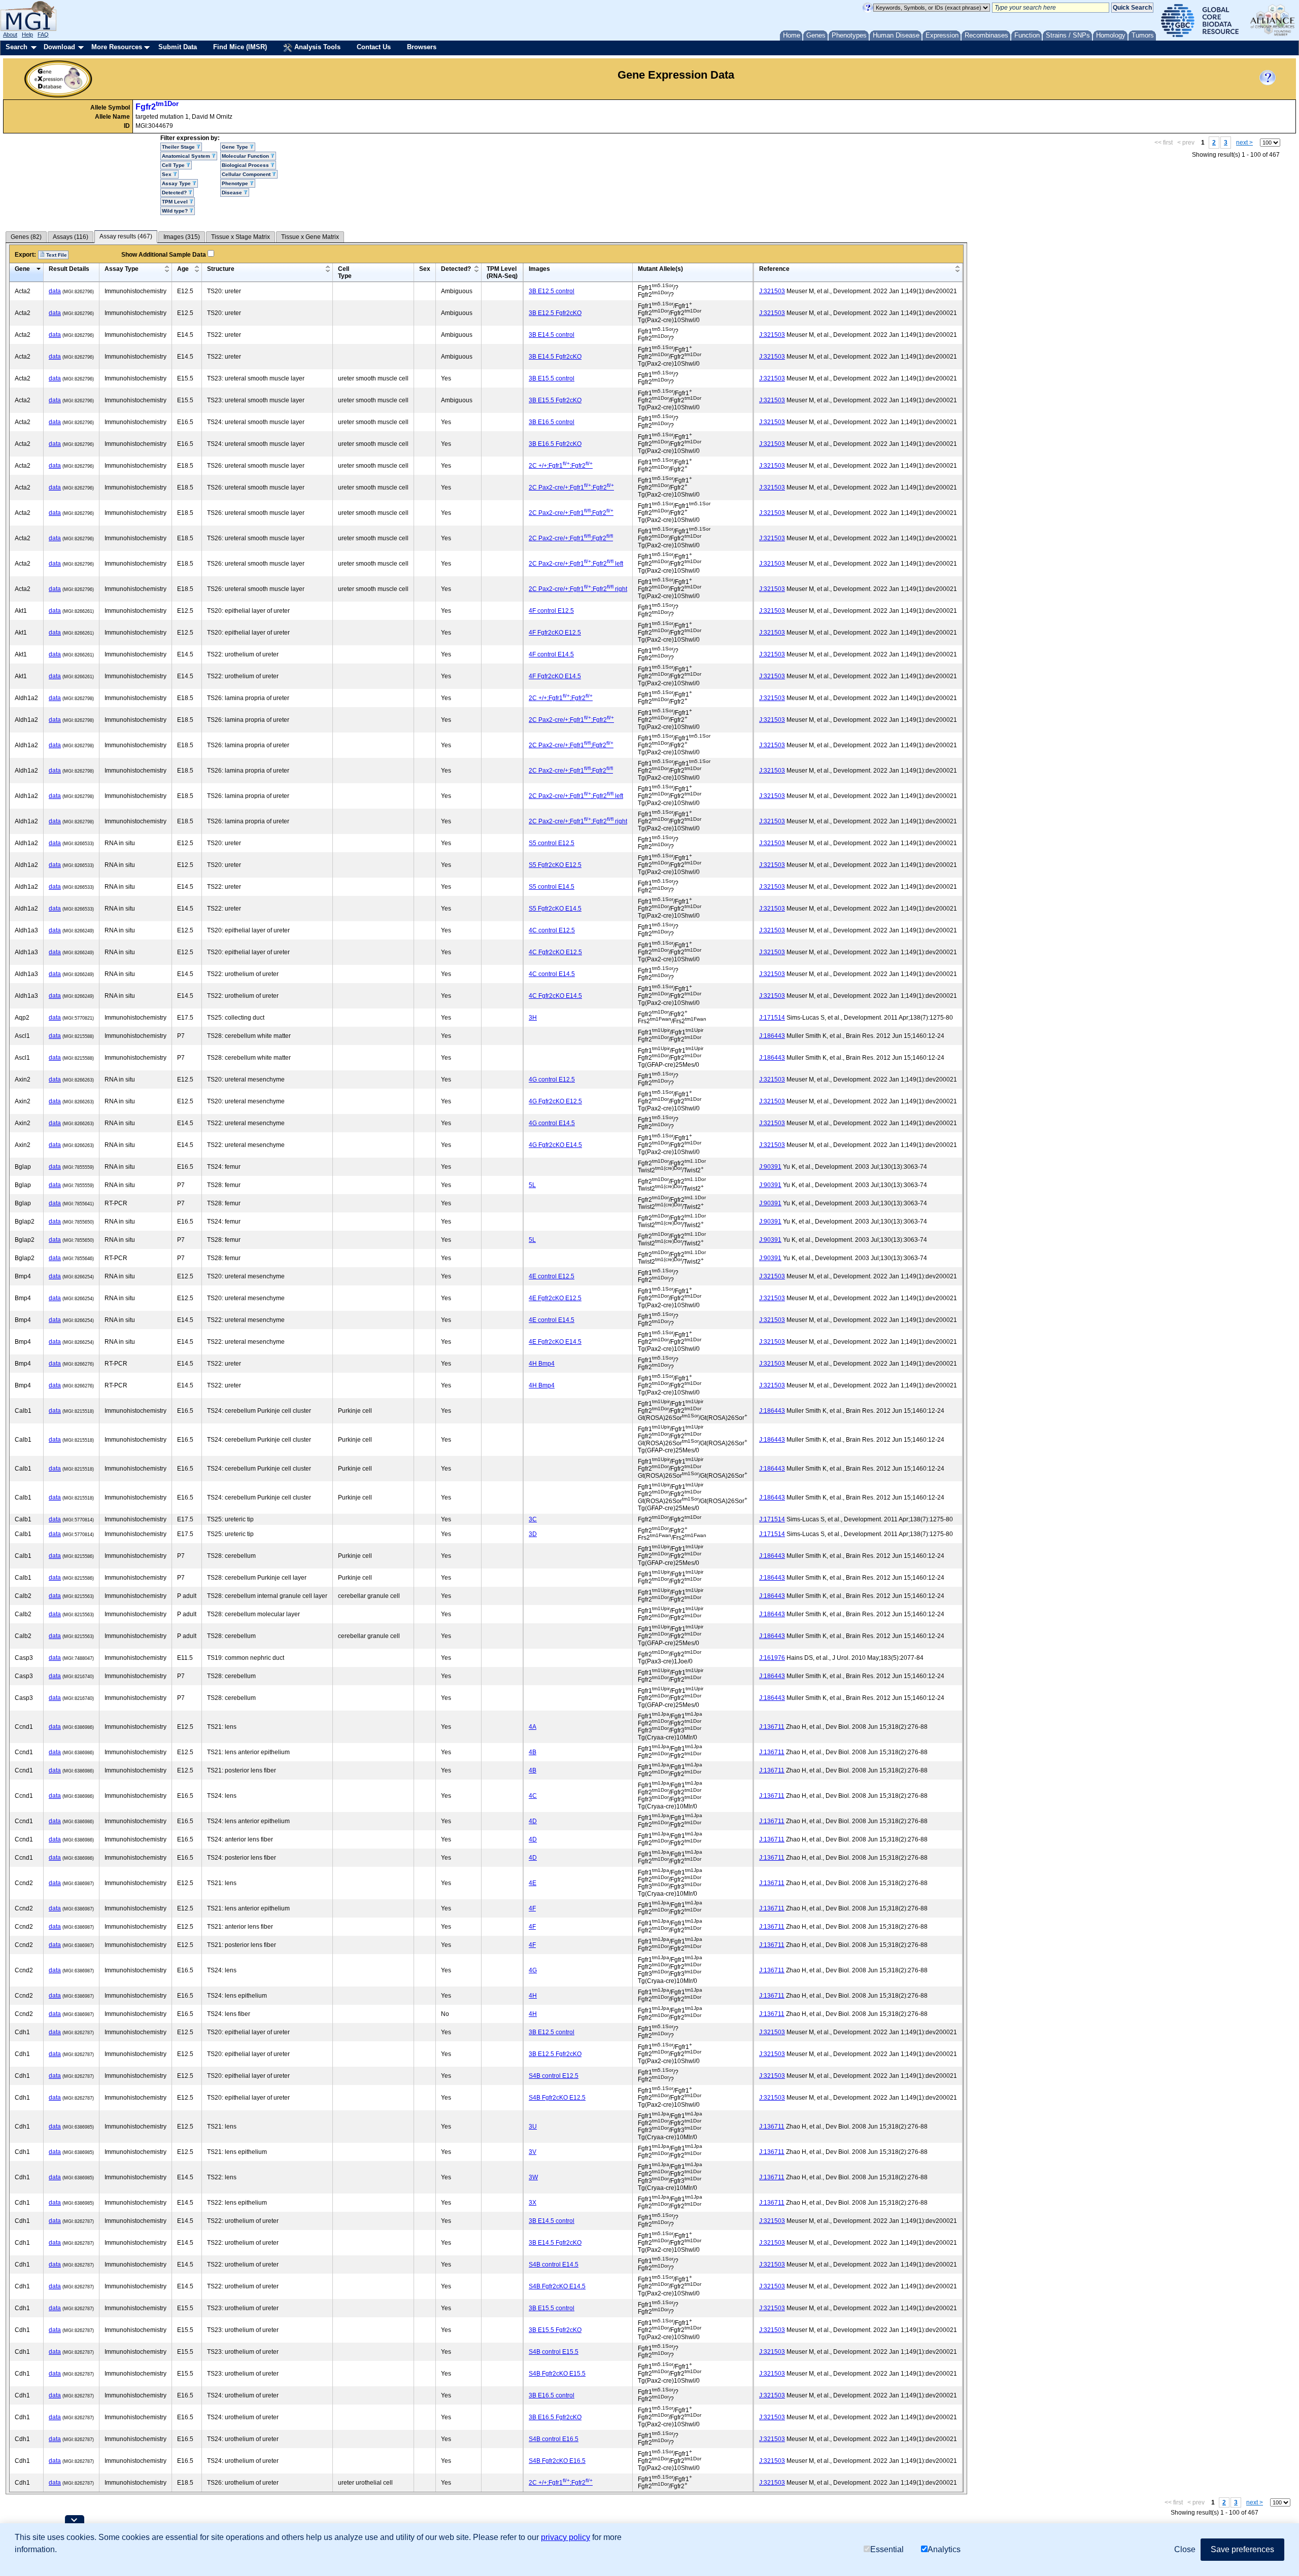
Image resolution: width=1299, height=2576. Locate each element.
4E (533, 1883)
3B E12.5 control (552, 291)
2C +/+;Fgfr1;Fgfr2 (561, 466)
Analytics (944, 2549)
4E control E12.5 (552, 1276)
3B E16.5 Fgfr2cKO (555, 444)
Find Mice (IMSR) (240, 47)
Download (59, 47)
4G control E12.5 (552, 1080)
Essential (887, 2549)
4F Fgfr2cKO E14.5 (555, 676)
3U (533, 2127)
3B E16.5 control (552, 422)
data (55, 291)
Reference (774, 269)
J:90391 (770, 1167)
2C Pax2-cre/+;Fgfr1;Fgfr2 (571, 488)
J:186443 (772, 1036)
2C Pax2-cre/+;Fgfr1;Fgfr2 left (576, 564)
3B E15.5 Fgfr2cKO (555, 400)
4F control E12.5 (551, 611)
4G (533, 1970)
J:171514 (772, 1018)
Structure (221, 269)
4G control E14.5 (552, 1123)
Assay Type (122, 269)
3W (533, 2177)
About (10, 34)
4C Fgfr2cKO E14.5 (555, 996)
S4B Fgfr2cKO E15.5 (557, 2374)
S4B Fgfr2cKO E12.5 (557, 2098)
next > (1244, 143)
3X (533, 2203)
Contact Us (374, 47)
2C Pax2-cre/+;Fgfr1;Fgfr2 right (578, 589)
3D (533, 1534)
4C (533, 1796)
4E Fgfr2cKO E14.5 (555, 1342)
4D (533, 1821)
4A (533, 1727)
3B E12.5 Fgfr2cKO (555, 313)
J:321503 (772, 291)
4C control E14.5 (552, 974)
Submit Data (178, 47)
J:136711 (772, 1727)
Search (16, 47)
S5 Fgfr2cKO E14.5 (555, 909)
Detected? (456, 269)
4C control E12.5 (552, 930)
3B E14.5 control (552, 335)
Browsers (422, 47)
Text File (56, 255)
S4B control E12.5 (554, 2076)
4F (532, 1908)
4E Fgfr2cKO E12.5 (555, 1298)
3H (533, 1018)
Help (27, 34)
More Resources (117, 47)
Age (183, 269)
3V (533, 2152)
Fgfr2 (157, 107)
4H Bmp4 (542, 1364)
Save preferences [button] (1242, 2549)
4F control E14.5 (551, 654)
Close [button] (1185, 2549)
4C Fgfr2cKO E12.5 (555, 952)
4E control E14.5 (552, 1320)
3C (533, 1519)
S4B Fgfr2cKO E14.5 (557, 2286)
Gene (22, 269)
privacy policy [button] (566, 2537)
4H (533, 1996)
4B (533, 1752)
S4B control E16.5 (554, 2439)
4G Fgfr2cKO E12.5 (555, 1101)
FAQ (43, 34)
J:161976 (772, 1658)
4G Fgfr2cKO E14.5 (555, 1145)
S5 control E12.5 (552, 843)
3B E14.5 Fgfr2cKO (555, 357)
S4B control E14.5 (554, 2265)
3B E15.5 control (552, 378)
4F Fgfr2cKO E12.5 (555, 633)
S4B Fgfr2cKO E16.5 (557, 2461)
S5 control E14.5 (552, 887)
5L (532, 1185)
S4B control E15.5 (554, 2352)
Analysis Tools (316, 47)
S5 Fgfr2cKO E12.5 (555, 865)
